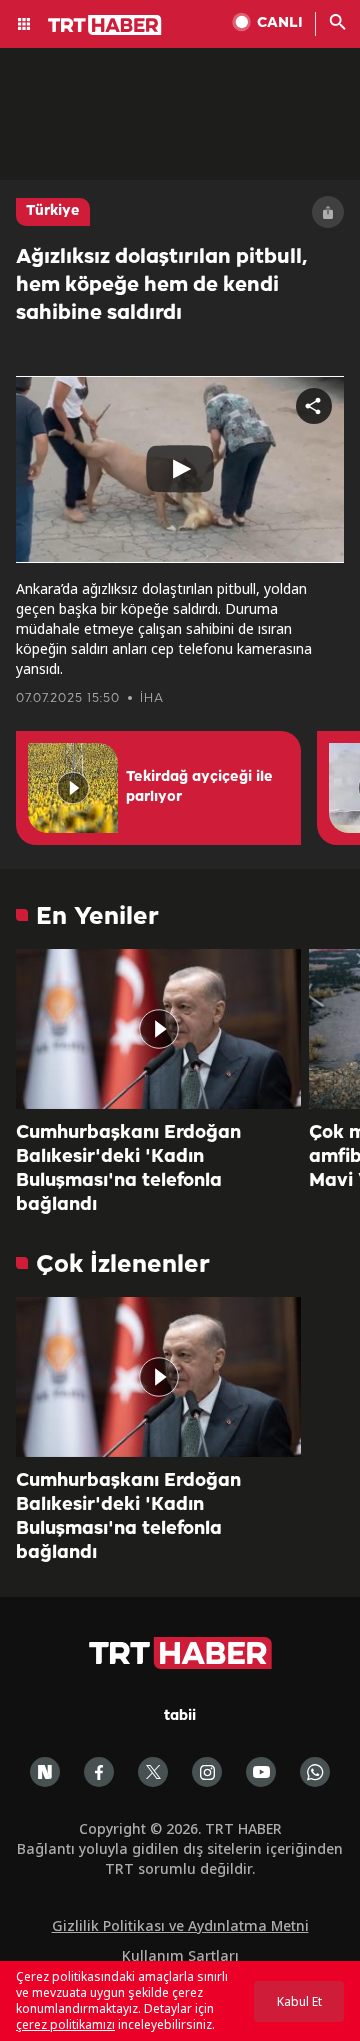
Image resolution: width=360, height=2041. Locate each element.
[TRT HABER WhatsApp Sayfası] (315, 1772)
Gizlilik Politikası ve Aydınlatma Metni (180, 1925)
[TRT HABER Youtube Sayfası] (261, 1772)
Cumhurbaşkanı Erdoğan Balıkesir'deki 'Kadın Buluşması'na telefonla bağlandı (128, 1169)
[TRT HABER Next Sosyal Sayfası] (45, 1772)
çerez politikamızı (65, 2024)
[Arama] (338, 24)
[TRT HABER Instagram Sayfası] (207, 1772)
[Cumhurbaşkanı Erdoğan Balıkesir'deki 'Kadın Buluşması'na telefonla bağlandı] (158, 1029)
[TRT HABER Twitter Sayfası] (153, 1772)
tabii (180, 1716)
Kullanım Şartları (180, 1955)
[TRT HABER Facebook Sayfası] (99, 1772)
